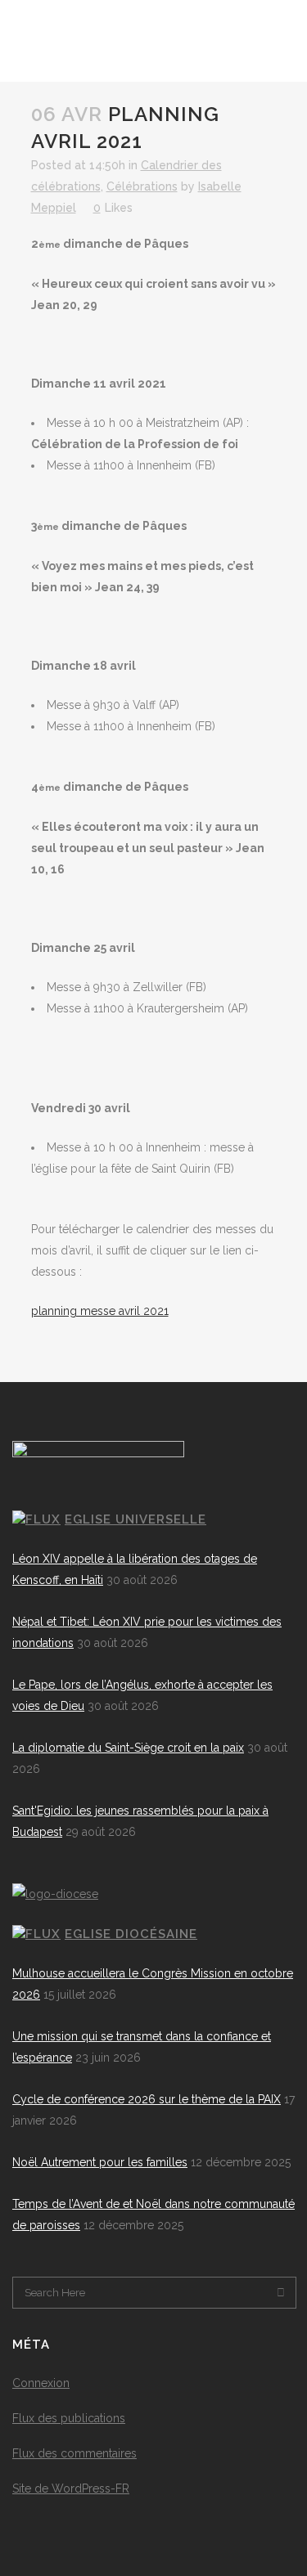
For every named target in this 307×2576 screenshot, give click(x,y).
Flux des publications (69, 2418)
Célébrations (142, 186)
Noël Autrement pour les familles (100, 2162)
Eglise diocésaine (131, 1934)
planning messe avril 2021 (100, 1311)
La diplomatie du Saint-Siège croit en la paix (128, 1748)
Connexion (41, 2383)
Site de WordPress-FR (71, 2488)
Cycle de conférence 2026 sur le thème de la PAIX (147, 2099)
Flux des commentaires (74, 2453)
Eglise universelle (135, 1519)
